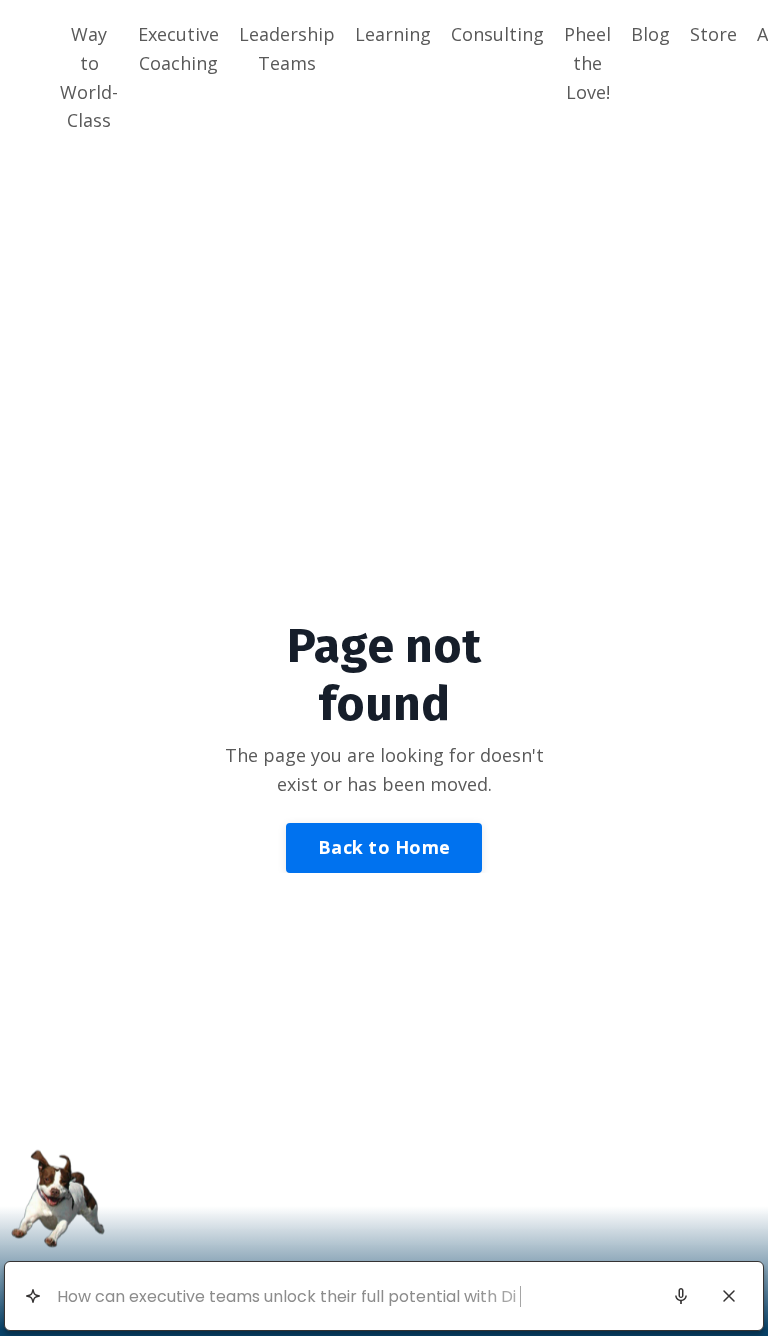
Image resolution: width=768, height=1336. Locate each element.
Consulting (497, 34)
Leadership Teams (287, 48)
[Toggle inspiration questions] (32, 1296)
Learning (393, 34)
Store (713, 34)
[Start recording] (681, 1296)
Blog (650, 34)
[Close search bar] (729, 1296)
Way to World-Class (89, 77)
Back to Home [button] (384, 847)
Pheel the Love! (587, 63)
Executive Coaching (178, 48)
